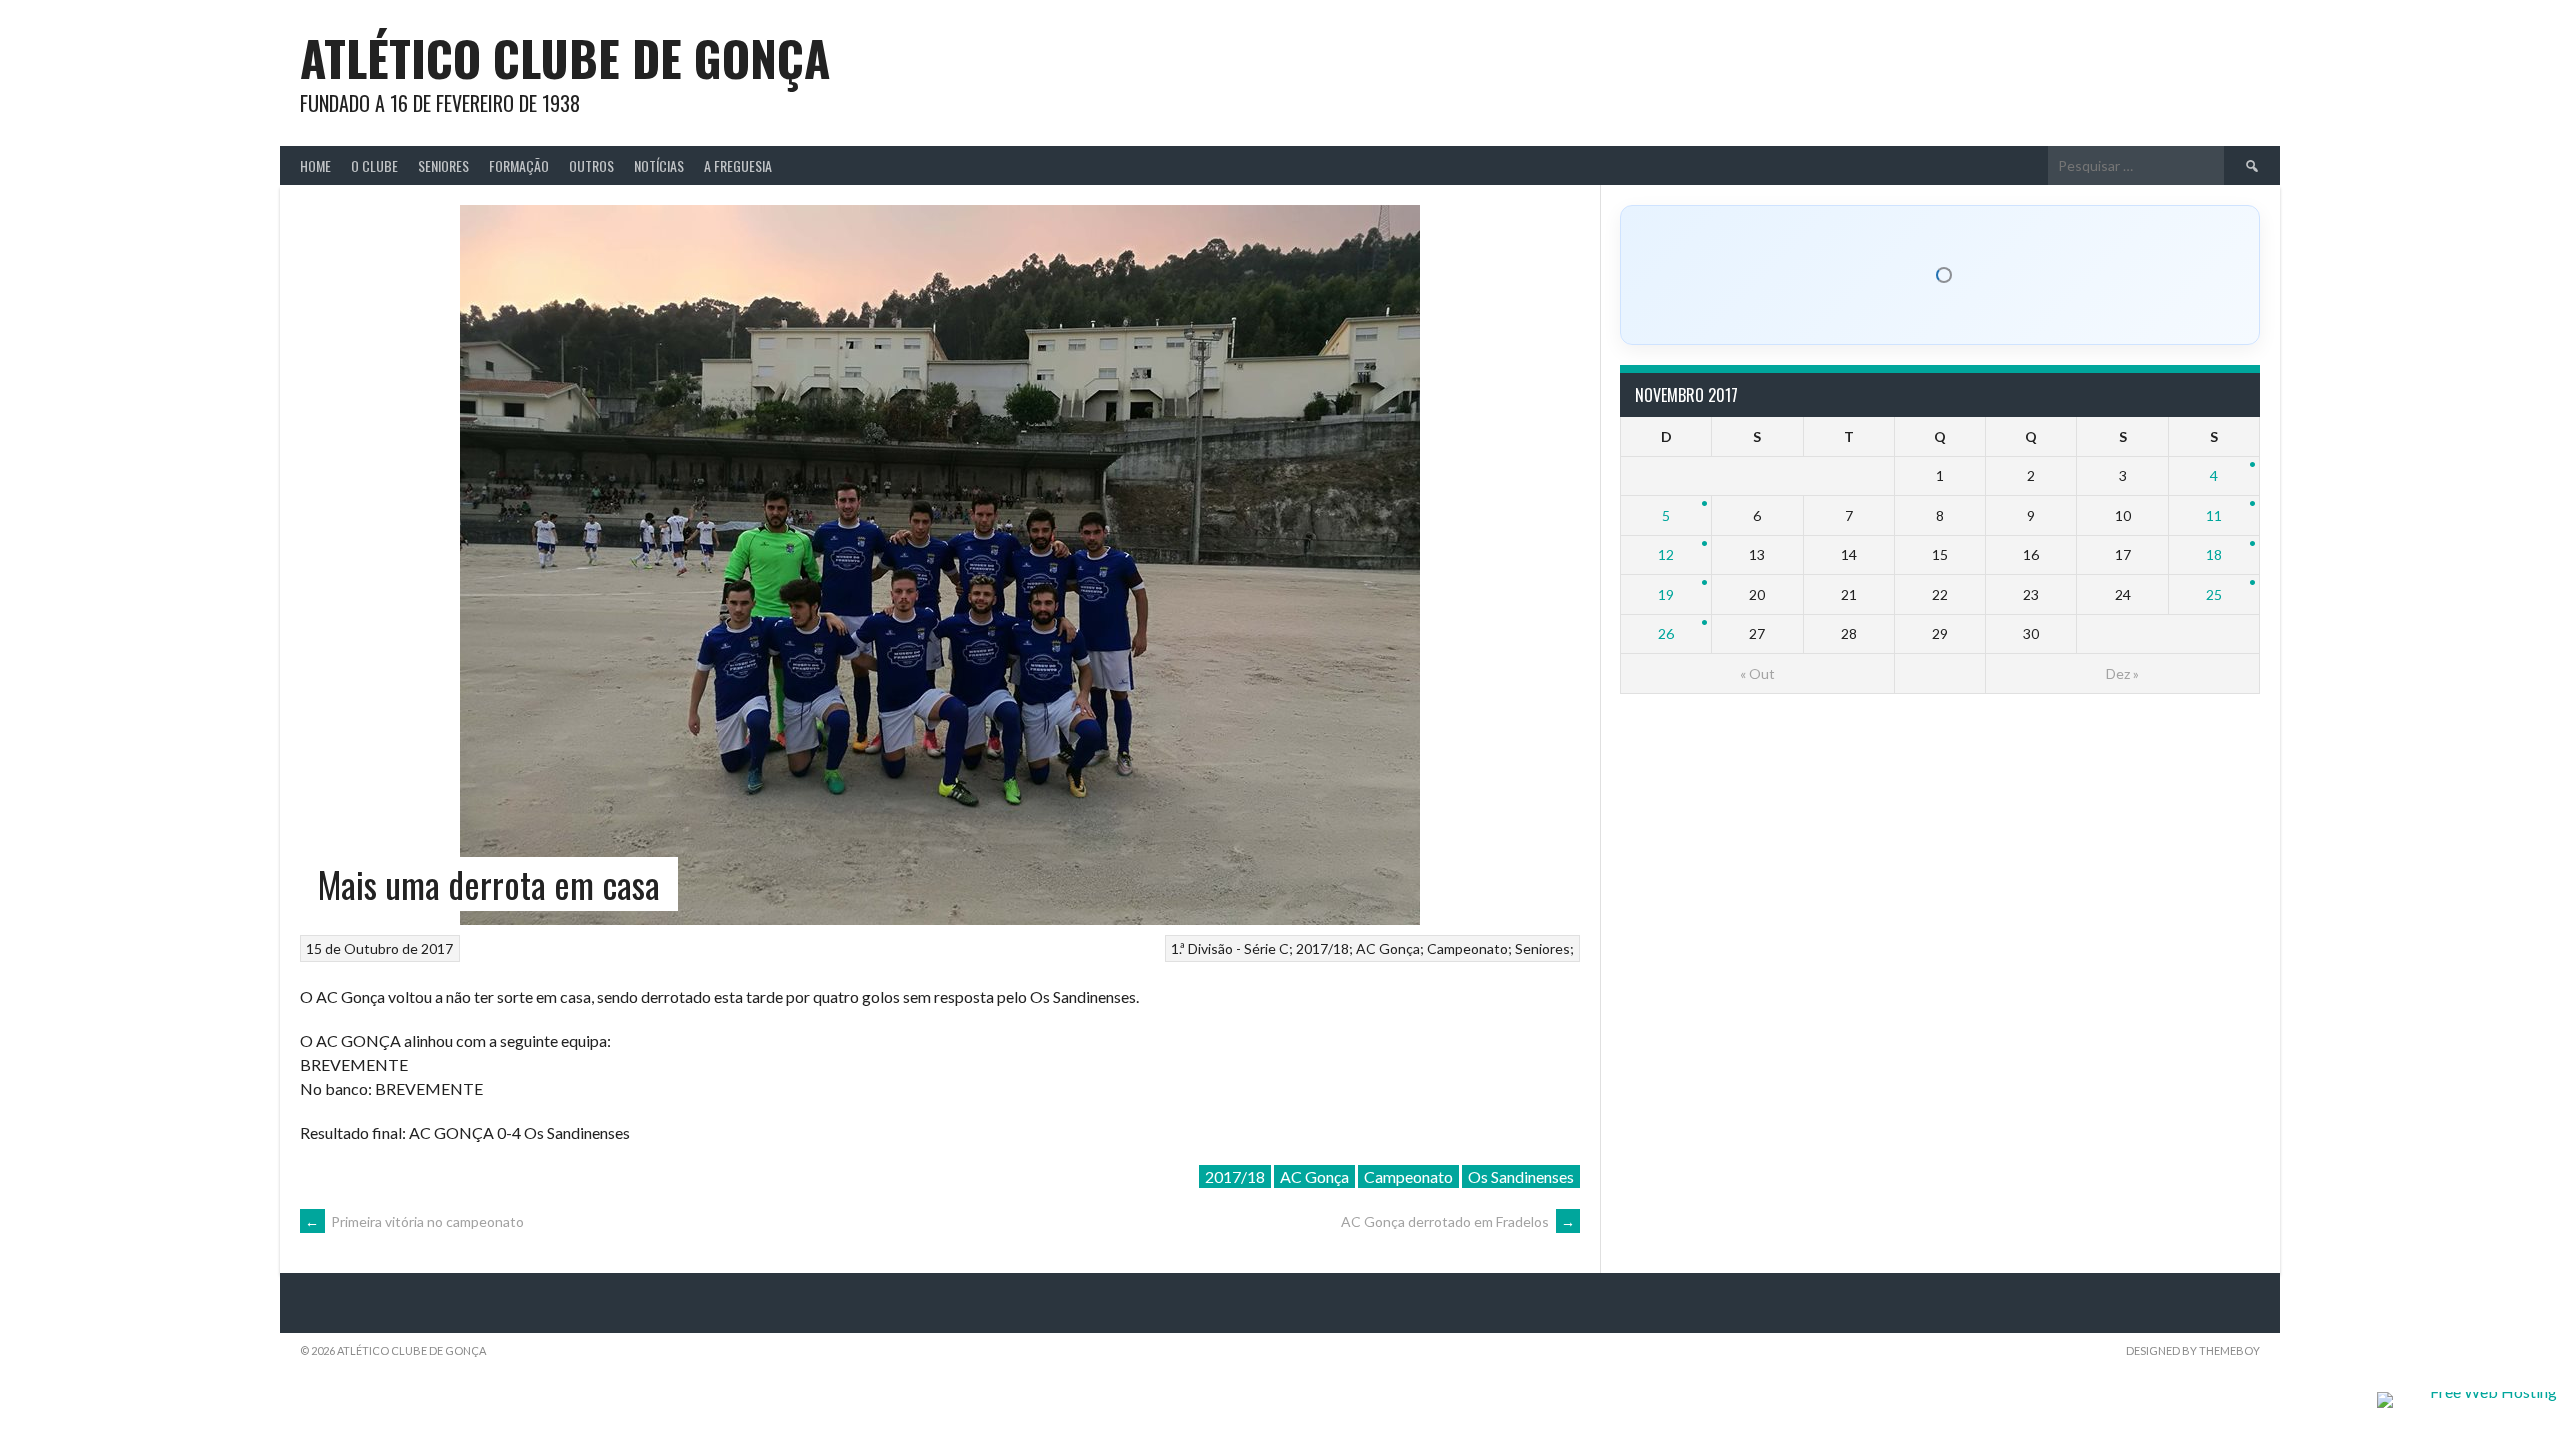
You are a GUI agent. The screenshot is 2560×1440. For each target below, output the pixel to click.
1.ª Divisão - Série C (1230, 948)
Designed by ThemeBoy (2193, 1350)
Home (315, 165)
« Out (1757, 673)
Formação (519, 165)
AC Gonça (1388, 948)
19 (1666, 594)
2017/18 (1322, 948)
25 (2214, 594)
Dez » (2122, 673)
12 (1666, 554)
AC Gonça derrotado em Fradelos (1458, 1221)
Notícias (659, 165)
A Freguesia (738, 165)
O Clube (374, 165)
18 (2214, 554)
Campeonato (1467, 948)
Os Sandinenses (1521, 1176)
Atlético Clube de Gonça (565, 57)
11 (2214, 515)
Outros (591, 165)
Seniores (443, 165)
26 (1666, 633)
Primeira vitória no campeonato (414, 1221)
